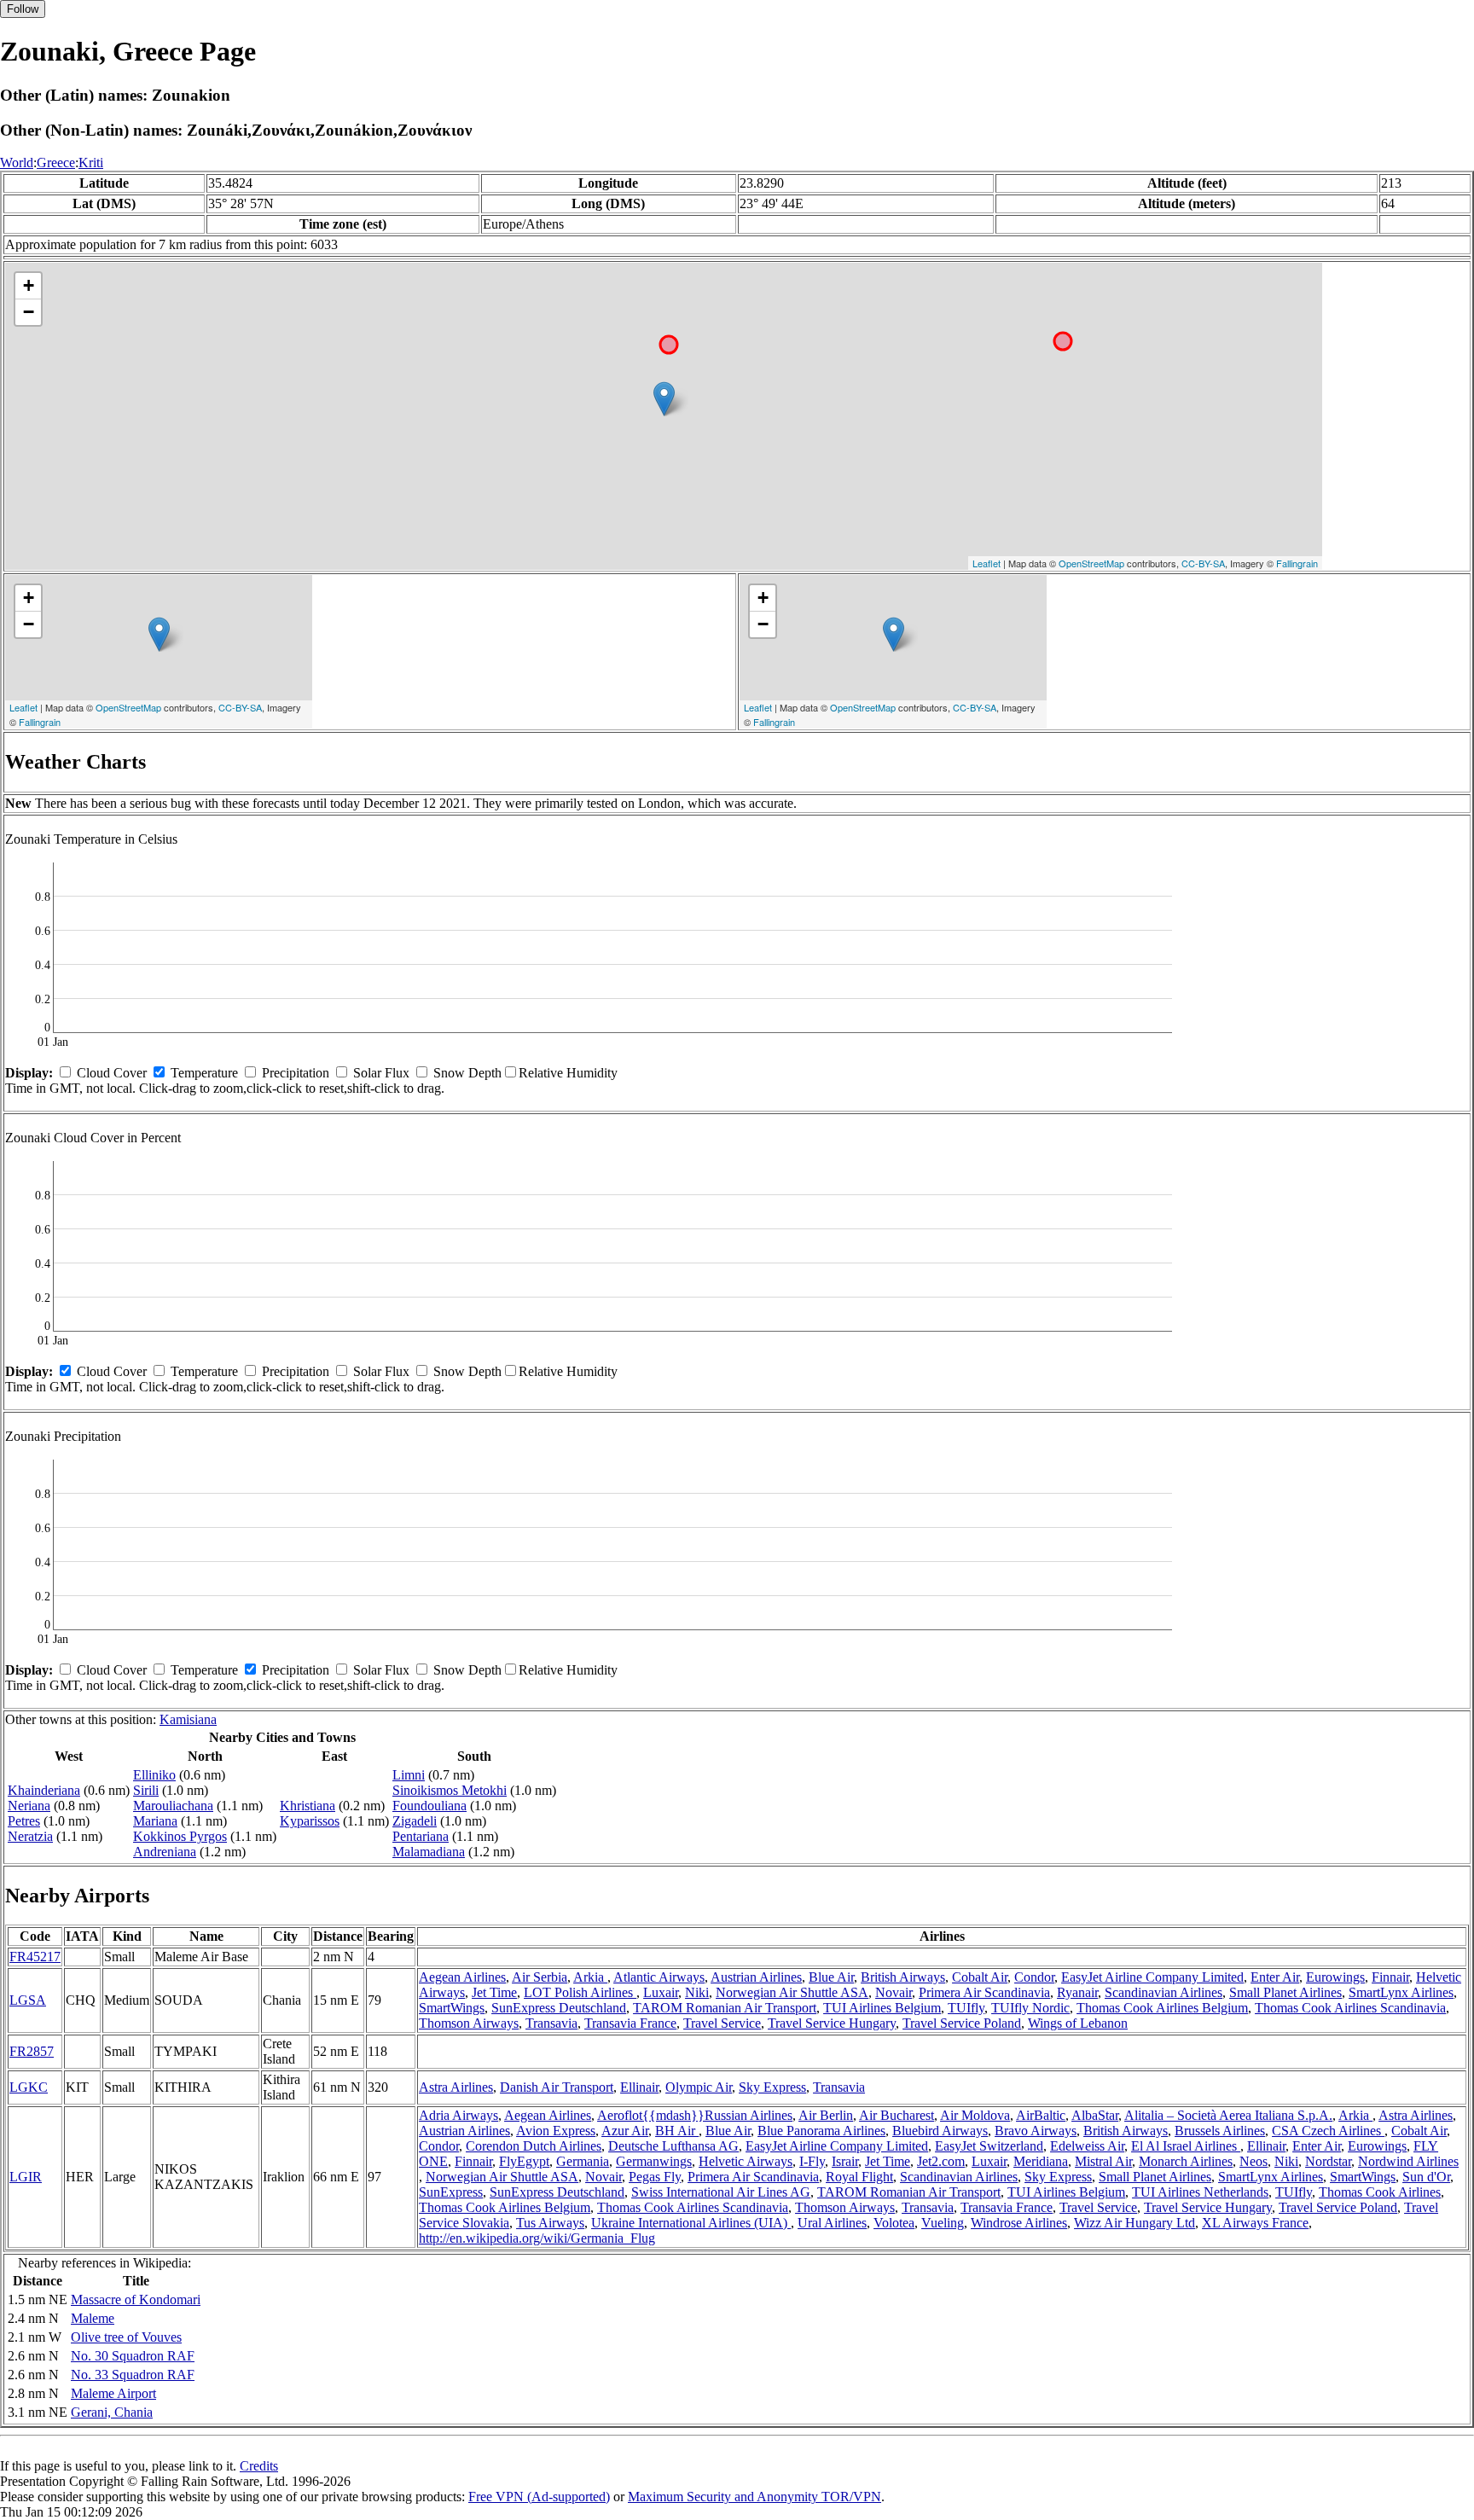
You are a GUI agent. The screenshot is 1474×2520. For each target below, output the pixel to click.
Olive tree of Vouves (126, 2337)
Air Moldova (975, 2115)
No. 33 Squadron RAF (133, 2375)
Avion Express (556, 2131)
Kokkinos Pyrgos (180, 1836)
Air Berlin (826, 2115)
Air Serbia (540, 1977)
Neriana (29, 1806)
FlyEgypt (524, 2161)
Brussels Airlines (1220, 2131)
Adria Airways (458, 2115)
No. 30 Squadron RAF (133, 2356)
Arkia (590, 1977)
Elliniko (154, 1775)
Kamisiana (188, 1719)
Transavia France (630, 2023)
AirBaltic (1041, 2115)
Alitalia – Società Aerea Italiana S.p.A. (1228, 2115)
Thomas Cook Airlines (1380, 2192)
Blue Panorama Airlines (821, 2131)
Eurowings (1335, 1977)
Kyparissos (310, 1821)
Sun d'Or (1426, 2177)
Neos (1253, 2161)
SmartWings (452, 2008)
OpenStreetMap (1091, 563)
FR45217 (35, 1957)
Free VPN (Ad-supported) (539, 2497)
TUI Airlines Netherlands (1200, 2192)
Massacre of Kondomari (136, 2299)
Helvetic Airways (746, 2161)
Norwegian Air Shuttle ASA (792, 1992)
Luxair (661, 1992)
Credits (259, 2466)
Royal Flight (859, 2177)
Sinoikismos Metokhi (450, 1790)
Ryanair (1077, 1992)
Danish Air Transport (557, 2087)
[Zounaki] (664, 399)
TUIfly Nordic (1030, 2008)
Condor (1034, 1977)
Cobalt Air (980, 1977)
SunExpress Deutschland (559, 2008)
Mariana (155, 1821)
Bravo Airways (1036, 2131)
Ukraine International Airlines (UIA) (691, 2223)
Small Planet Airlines (1285, 1992)
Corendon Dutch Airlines (534, 2146)
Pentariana (421, 1836)
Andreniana (165, 1852)
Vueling (943, 2223)
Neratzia (30, 1836)
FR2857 (32, 2051)
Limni (409, 1775)
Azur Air (625, 2131)
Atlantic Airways (659, 1977)
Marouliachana (173, 1806)
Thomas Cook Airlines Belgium (1162, 2008)
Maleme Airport (113, 2393)
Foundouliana (429, 1806)
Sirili (146, 1790)
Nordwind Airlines (1408, 2161)
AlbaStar (1095, 2115)
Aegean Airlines (462, 1977)
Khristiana (308, 1806)
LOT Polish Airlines (580, 1992)
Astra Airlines (456, 2087)
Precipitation (296, 1073)
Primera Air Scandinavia (984, 1992)
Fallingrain (1297, 563)
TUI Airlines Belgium (882, 2008)
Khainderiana (44, 1790)
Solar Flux (381, 1073)
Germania (583, 2161)
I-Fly (812, 2161)
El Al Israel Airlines (1186, 2146)
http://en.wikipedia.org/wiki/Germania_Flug (537, 2238)
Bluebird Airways (940, 2131)
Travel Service (722, 2023)
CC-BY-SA (1203, 563)
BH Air (677, 2131)
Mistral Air (1103, 2161)
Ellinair (639, 2087)
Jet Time (494, 1992)
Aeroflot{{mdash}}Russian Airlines (695, 2115)
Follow (23, 9)
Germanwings (654, 2161)
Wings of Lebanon (1078, 2023)
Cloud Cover (112, 1073)
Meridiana (1041, 2161)
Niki (697, 1992)
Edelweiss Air (1087, 2146)
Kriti (91, 163)
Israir (845, 2161)
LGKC (29, 2087)
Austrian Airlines (756, 1977)
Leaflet (987, 563)
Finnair (1390, 1977)
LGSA (28, 2000)
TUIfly (966, 2008)
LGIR (26, 2177)
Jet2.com (941, 2161)
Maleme (93, 2318)
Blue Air (831, 1977)
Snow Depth (467, 1073)
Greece (56, 163)
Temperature (204, 1073)
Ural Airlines (832, 2223)
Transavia (551, 2023)
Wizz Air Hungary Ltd (1135, 2223)
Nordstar (1328, 2161)
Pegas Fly (655, 2177)
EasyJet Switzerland (989, 2146)
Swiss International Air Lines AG (721, 2192)
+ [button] (29, 285)
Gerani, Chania (112, 2412)
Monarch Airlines (1186, 2161)
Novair (894, 1992)
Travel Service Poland (962, 2023)
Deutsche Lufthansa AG (673, 2146)
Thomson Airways (469, 2023)
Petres (24, 1821)
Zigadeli (415, 1821)
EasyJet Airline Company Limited (1152, 1977)
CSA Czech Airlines (1328, 2131)
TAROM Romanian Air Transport (725, 2008)
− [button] (29, 312)
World (17, 163)
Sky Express (772, 2087)
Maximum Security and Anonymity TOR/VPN (754, 2497)
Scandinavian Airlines (1164, 1992)
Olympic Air (699, 2087)
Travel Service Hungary (832, 2023)
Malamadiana (429, 1852)
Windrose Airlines (1019, 2223)
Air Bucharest (897, 2115)
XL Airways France (1255, 2223)
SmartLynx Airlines (1401, 1992)
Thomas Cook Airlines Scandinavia (1350, 2008)
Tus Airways (550, 2223)
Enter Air (1275, 1977)
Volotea (894, 2223)
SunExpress (451, 2192)
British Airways (903, 1977)
